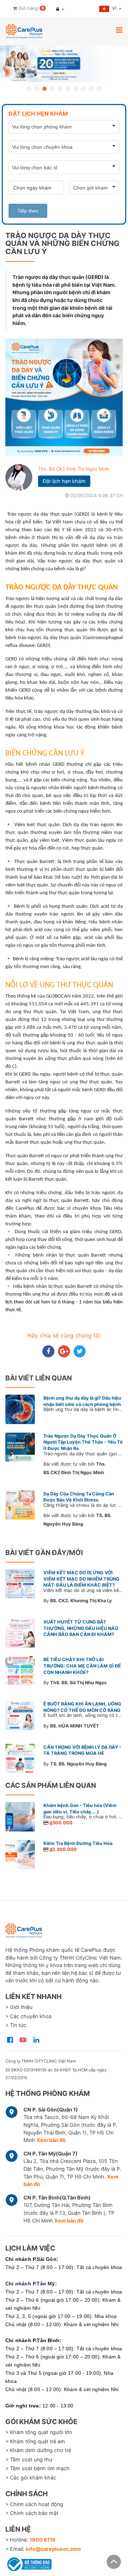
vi (115, 8)
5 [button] (60, 89)
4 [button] (52, 89)
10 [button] (99, 89)
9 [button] (91, 89)
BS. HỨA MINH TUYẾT (75, 1726)
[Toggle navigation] (119, 30)
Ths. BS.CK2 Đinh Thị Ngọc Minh (74, 469)
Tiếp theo (28, 211)
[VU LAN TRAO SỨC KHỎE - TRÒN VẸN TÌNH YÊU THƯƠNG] (64, 64)
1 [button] (29, 89)
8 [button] (84, 89)
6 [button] (68, 89)
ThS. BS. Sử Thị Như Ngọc (79, 1683)
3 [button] (44, 89)
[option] (64, 64)
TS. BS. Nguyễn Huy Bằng (78, 1764)
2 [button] (37, 89)
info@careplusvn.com (53, 2549)
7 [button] (76, 89)
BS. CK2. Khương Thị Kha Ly (81, 1601)
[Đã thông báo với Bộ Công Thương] (28, 2563)
